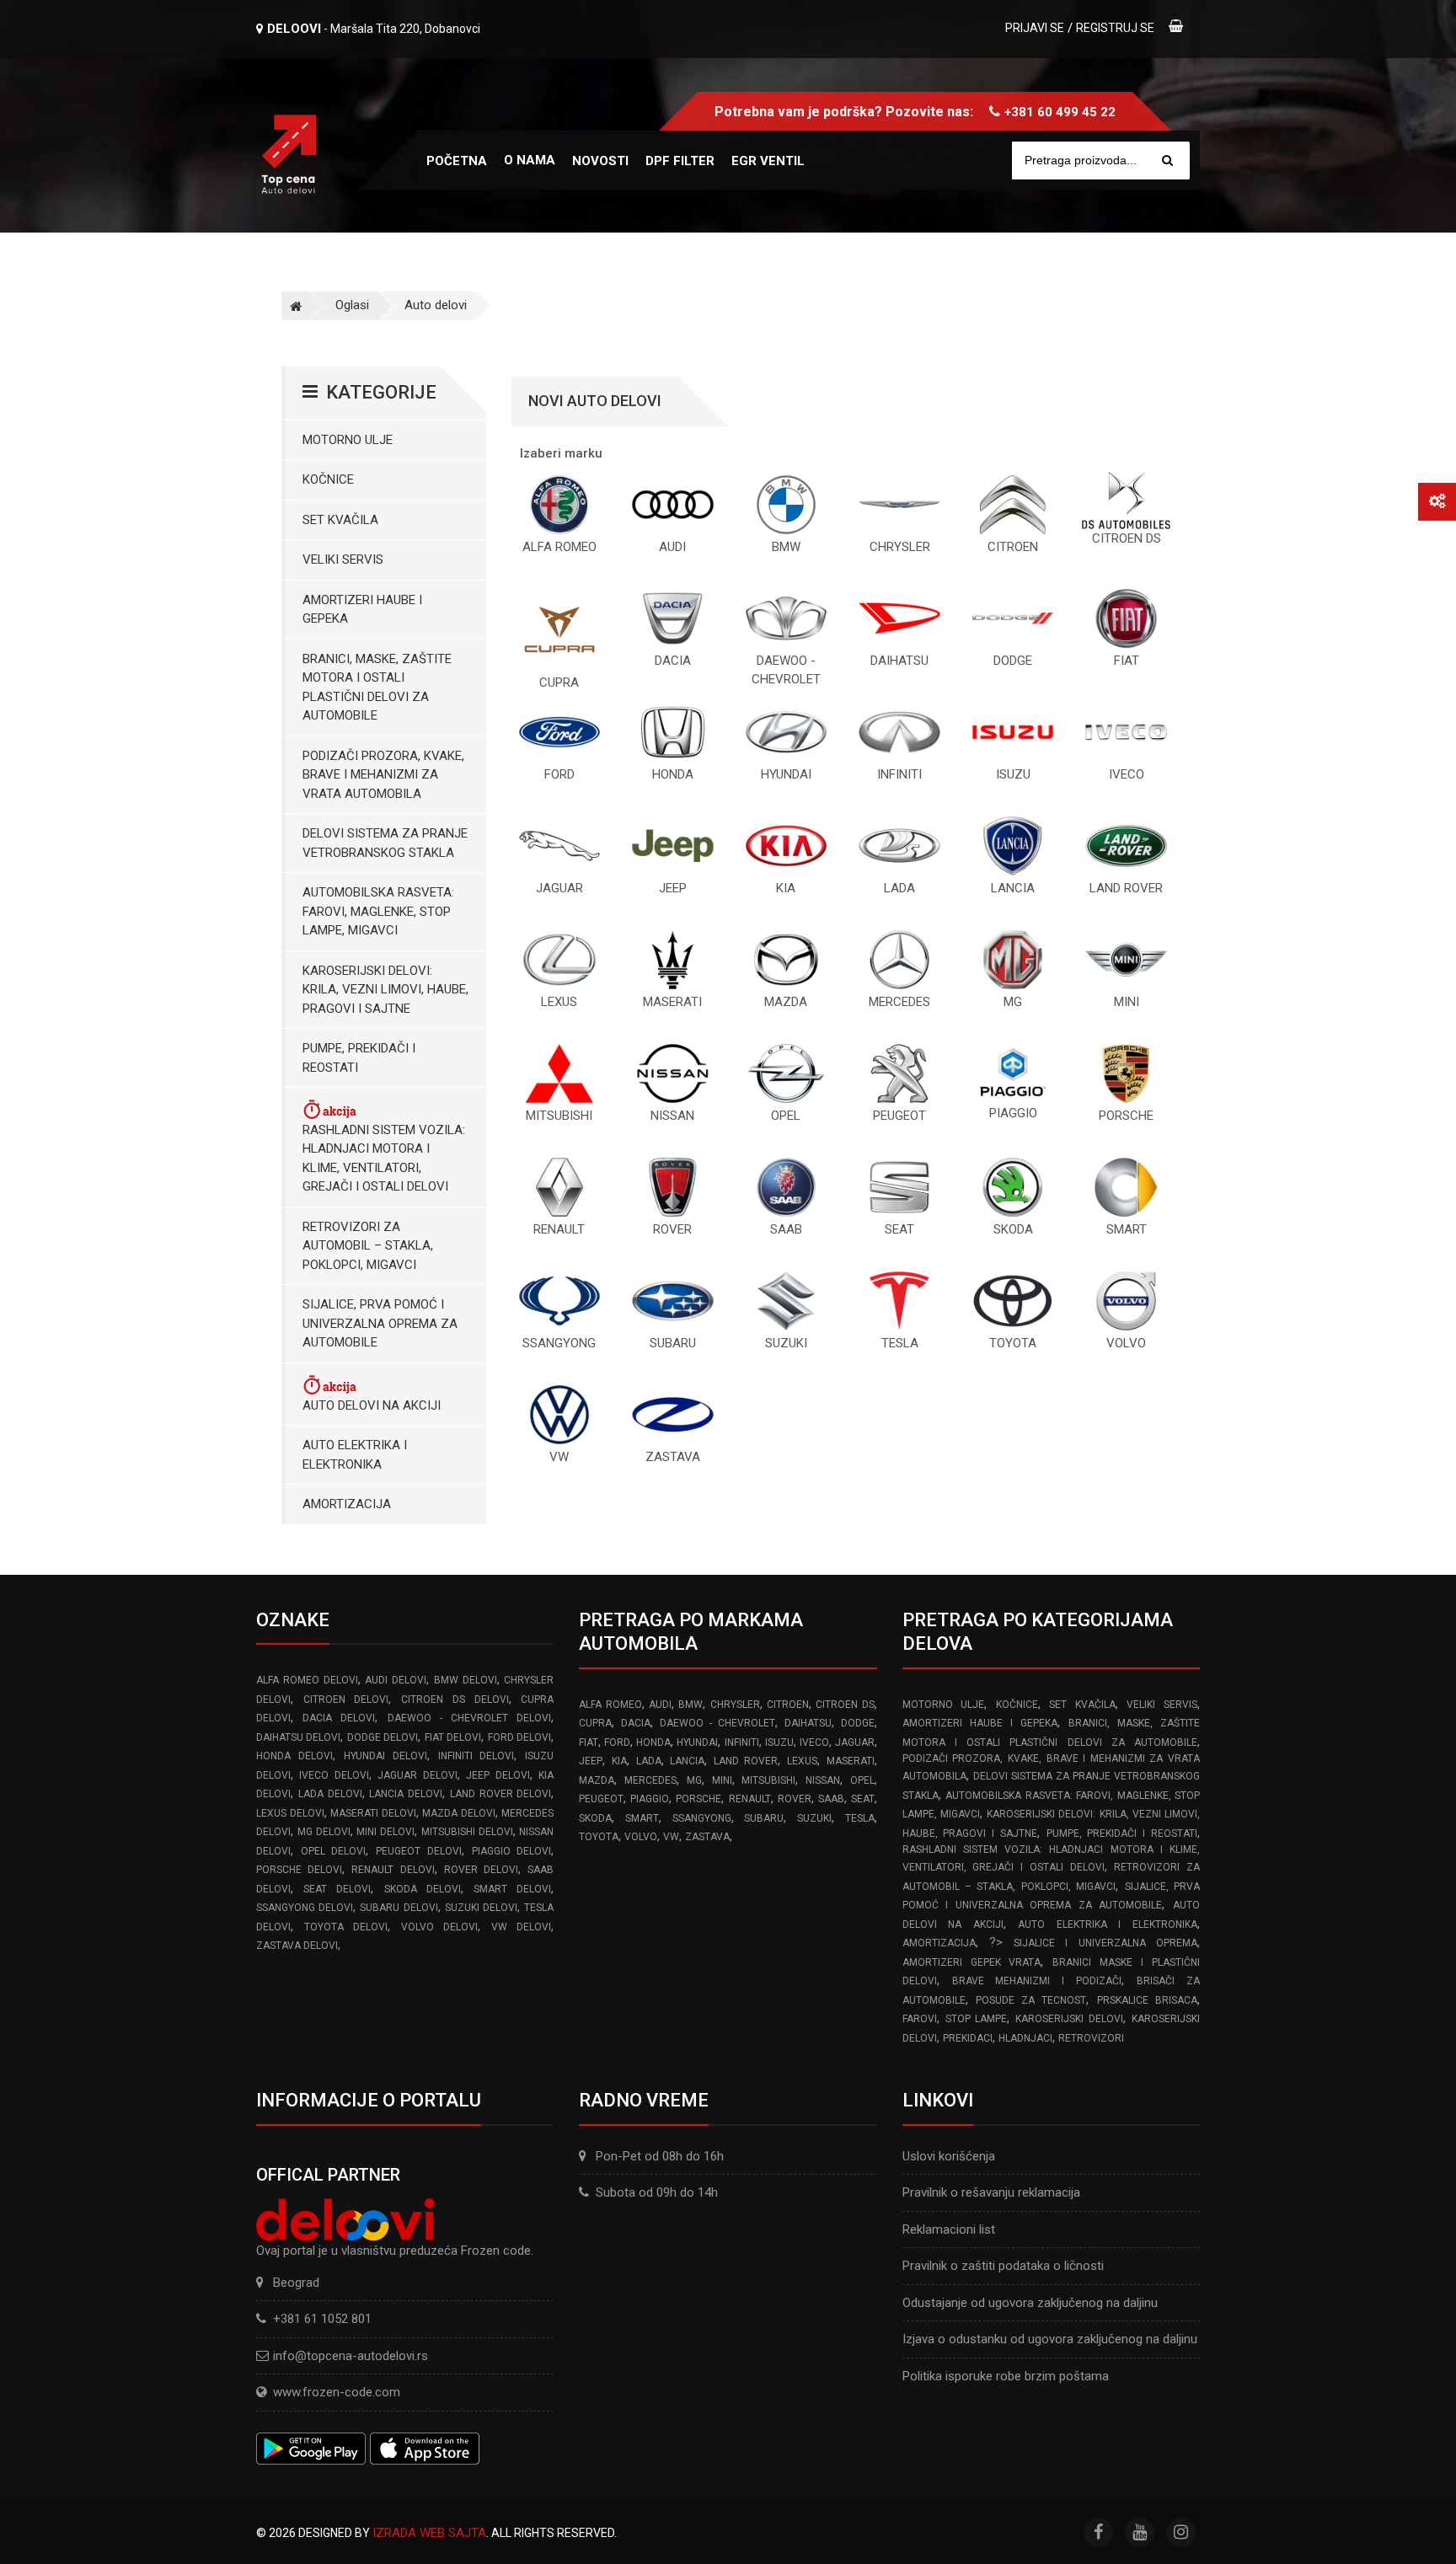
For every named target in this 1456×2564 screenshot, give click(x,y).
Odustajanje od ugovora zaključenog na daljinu (1030, 2303)
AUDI (660, 1705)
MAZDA (597, 1780)
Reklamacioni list (949, 2229)
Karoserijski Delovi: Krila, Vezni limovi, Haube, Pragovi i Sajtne (385, 990)
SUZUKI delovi (481, 1908)
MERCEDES (650, 1780)
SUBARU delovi (399, 1908)
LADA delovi (330, 1794)
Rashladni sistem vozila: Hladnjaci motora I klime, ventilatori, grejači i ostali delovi (384, 1159)
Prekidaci (968, 2038)
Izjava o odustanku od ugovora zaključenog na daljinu (1050, 2339)
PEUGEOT (601, 1799)
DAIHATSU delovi (298, 1737)
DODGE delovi (383, 1737)
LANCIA (687, 1761)
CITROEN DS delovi (455, 1700)
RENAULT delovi (393, 1870)
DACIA (636, 1723)
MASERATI (851, 1761)
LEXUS (802, 1761)
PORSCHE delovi (299, 1870)
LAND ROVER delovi (501, 1794)
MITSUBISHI (768, 1780)
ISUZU (779, 1742)
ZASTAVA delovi (297, 1946)
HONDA (653, 1742)
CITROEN (788, 1705)
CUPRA (595, 1723)
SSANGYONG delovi (305, 1908)
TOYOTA (599, 1837)
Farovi (920, 2019)
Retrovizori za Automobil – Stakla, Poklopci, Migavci (368, 1246)
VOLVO (641, 1837)
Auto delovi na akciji (372, 1405)
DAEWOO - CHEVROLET (717, 1723)
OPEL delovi (334, 1851)
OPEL (862, 1780)
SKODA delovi (423, 1889)
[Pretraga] (1167, 161)
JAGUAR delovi (417, 1775)
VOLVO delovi (440, 1927)
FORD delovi (519, 1737)
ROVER (795, 1799)
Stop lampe (977, 2019)
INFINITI (742, 1742)
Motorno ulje (348, 440)
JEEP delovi (498, 1775)
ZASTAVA (707, 1837)
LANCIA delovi (406, 1794)
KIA (619, 1761)
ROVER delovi (481, 1870)
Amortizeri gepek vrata (972, 1962)
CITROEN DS (845, 1705)
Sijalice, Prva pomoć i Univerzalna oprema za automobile (380, 1323)
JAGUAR (855, 1742)
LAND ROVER (746, 1761)
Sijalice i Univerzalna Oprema (1105, 1943)
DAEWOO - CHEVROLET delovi (470, 1718)
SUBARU (764, 1818)
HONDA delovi (294, 1756)
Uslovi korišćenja (949, 2156)
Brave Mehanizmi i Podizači (1037, 1981)
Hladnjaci (1025, 2038)
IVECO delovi (334, 1775)
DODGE (858, 1723)
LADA (649, 1761)
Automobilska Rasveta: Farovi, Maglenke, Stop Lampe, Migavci (378, 911)
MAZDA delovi (459, 1813)
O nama (530, 160)
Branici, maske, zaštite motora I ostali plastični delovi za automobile (377, 688)
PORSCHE (699, 1799)
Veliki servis (343, 559)
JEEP (591, 1761)
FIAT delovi (453, 1737)
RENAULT (750, 1799)
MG (694, 1780)
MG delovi (324, 1832)
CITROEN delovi (346, 1700)
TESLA (860, 1818)
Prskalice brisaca (1147, 2000)
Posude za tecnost (1031, 2000)
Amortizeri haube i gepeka (362, 610)
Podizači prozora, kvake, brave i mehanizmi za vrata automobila (383, 775)
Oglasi (352, 305)
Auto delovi (436, 305)
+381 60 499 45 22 (1060, 112)
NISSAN (823, 1780)
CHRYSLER (735, 1705)
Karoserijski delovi (1069, 2019)
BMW (691, 1705)
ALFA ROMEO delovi (307, 1680)
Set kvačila (340, 520)
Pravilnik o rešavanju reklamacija (991, 2192)
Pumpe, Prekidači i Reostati (359, 1058)
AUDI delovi (396, 1680)
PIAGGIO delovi (512, 1851)
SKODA (595, 1818)
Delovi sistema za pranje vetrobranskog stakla (385, 843)
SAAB (831, 1799)
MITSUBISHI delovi (467, 1832)
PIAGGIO (650, 1799)
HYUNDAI (697, 1742)
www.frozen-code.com (337, 2392)
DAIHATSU (808, 1723)
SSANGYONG (702, 1818)
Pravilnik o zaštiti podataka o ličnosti (1003, 2266)
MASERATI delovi (373, 1813)
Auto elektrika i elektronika (355, 1455)
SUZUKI (814, 1818)
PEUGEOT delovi (419, 1851)
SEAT (863, 1799)
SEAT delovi (337, 1889)
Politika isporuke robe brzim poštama (1006, 2376)
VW (671, 1837)
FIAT (589, 1742)
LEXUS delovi (290, 1813)
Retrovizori (1091, 2038)
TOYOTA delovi (346, 1927)
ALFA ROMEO (610, 1705)
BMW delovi (466, 1680)
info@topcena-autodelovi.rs (351, 2356)
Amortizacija (347, 1504)
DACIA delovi (339, 1718)
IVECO (814, 1742)
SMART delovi (512, 1889)
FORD (617, 1742)
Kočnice (328, 479)
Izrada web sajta (429, 2533)
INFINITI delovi (476, 1756)
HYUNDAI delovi (385, 1756)
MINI (722, 1780)
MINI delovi (385, 1832)
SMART (642, 1818)
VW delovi (522, 1927)
